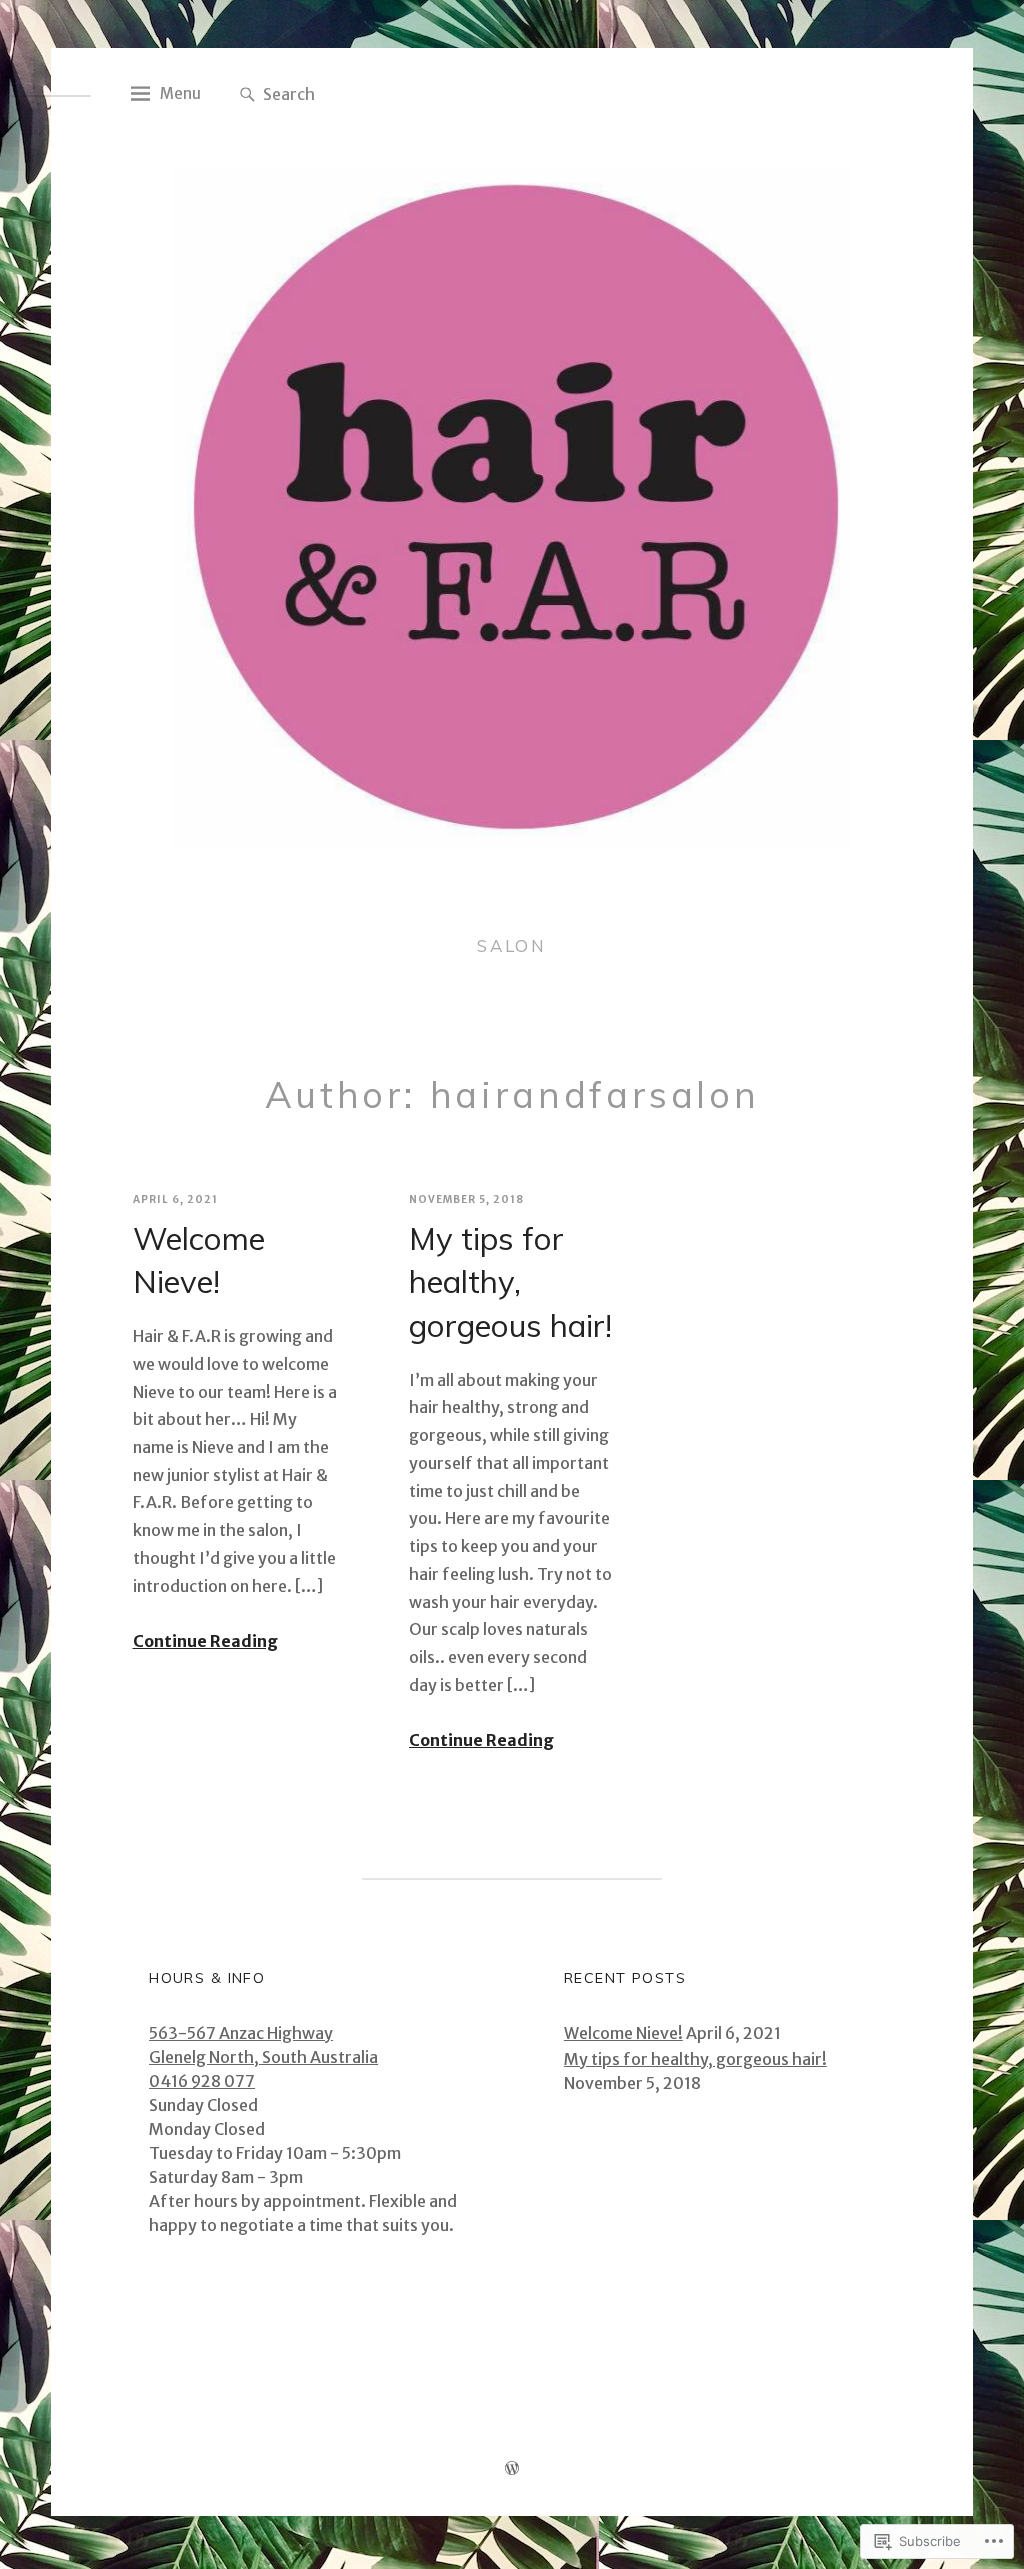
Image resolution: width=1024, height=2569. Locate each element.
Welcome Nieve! (199, 1260)
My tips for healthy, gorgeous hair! (510, 1282)
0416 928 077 (202, 2081)
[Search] (247, 95)
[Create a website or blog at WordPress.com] (512, 2470)
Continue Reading (205, 1641)
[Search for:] (372, 93)
